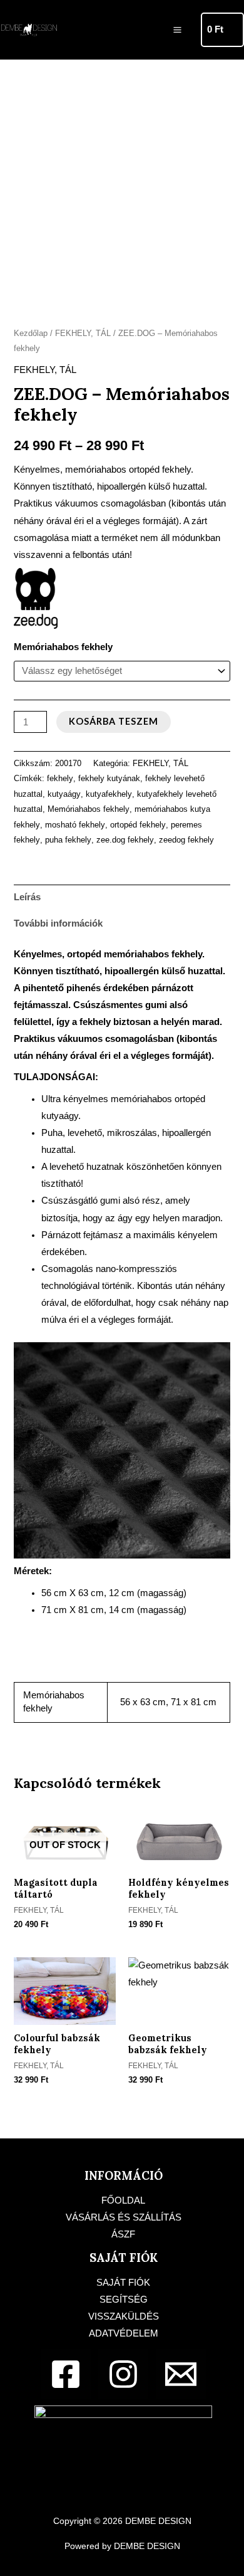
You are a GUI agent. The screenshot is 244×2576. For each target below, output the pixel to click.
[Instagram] (123, 2374)
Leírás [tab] (27, 897)
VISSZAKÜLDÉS (124, 2316)
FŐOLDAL (123, 2200)
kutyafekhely (109, 794)
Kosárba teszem (114, 721)
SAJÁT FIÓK (123, 2283)
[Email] (181, 2374)
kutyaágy (64, 794)
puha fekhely (68, 840)
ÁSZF (123, 2234)
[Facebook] (66, 2374)
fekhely (60, 778)
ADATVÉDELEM (124, 2333)
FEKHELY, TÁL (83, 333)
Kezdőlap (31, 333)
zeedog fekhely (186, 840)
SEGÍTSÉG (124, 2300)
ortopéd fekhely (138, 825)
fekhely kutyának (109, 778)
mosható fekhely (75, 825)
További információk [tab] (58, 923)
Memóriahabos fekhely (63, 647)
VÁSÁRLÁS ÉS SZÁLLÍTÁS (124, 2217)
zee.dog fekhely (125, 840)
